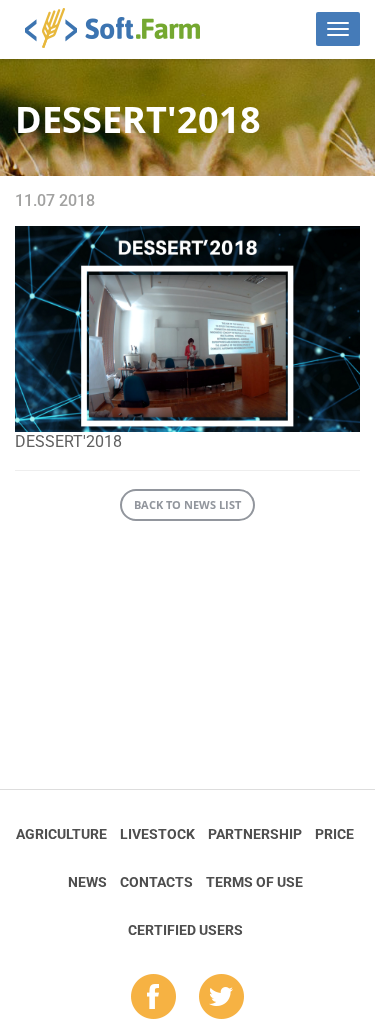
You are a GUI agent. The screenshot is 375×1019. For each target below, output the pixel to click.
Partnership (255, 834)
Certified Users (185, 930)
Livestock (157, 834)
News (87, 882)
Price (334, 834)
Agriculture (61, 834)
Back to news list (187, 504)
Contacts (156, 882)
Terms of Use (254, 882)
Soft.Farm (123, 28)
